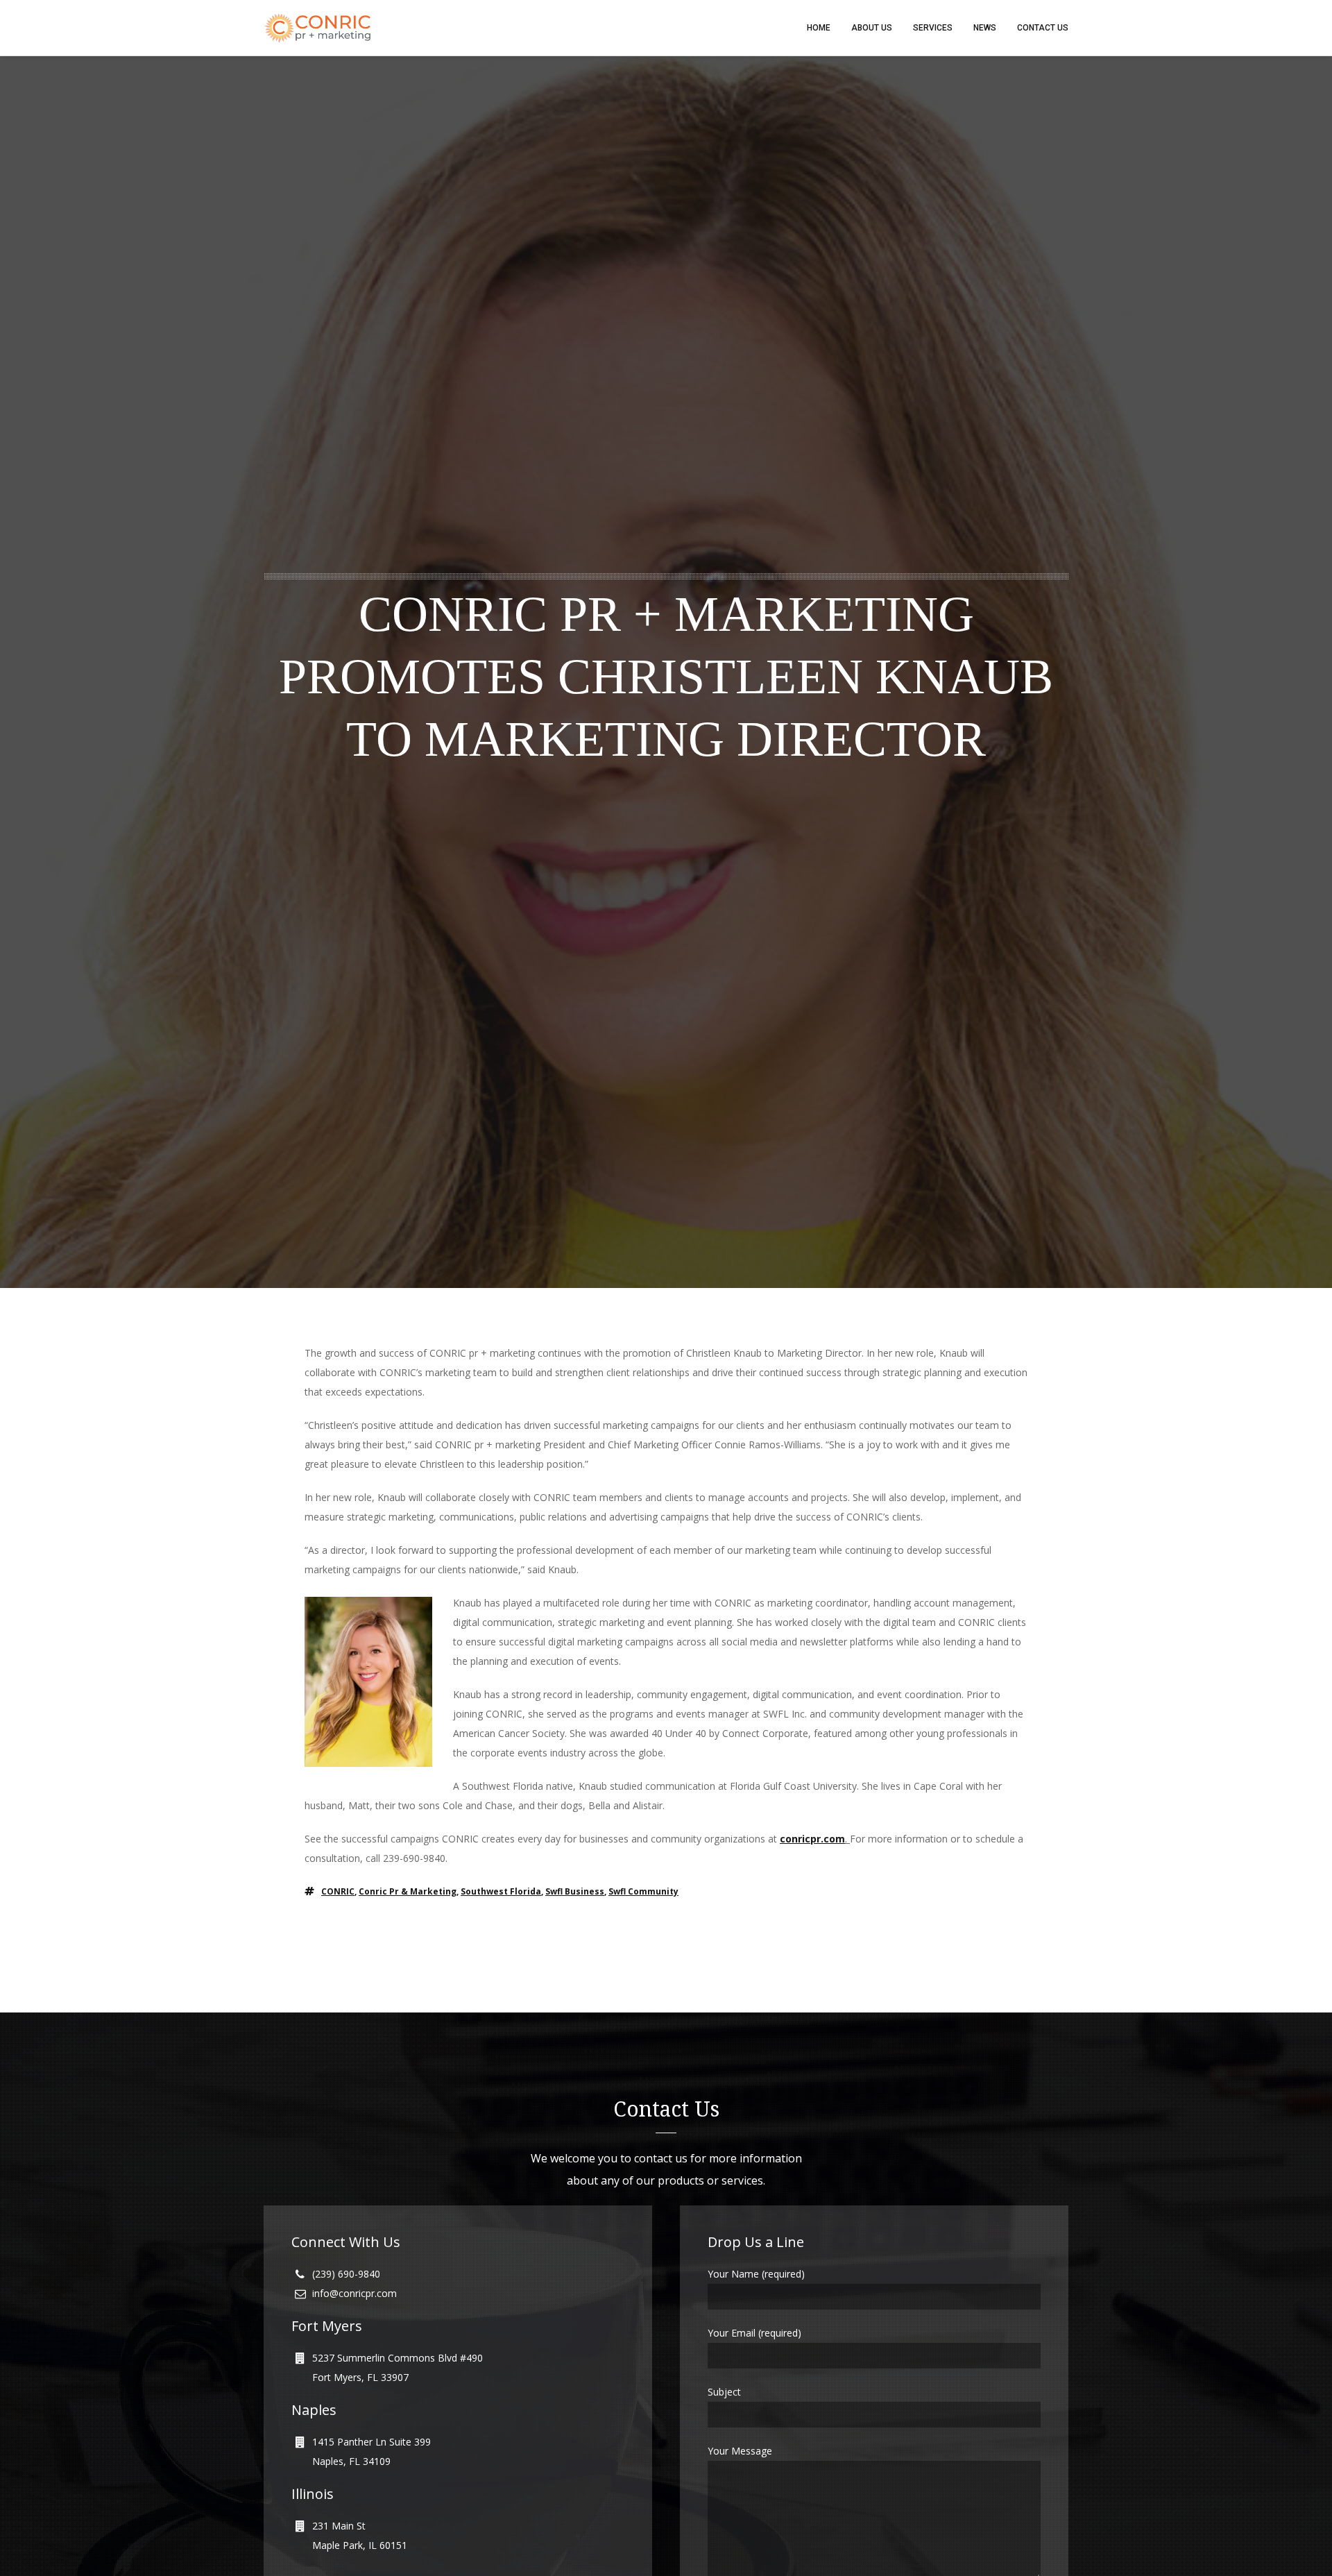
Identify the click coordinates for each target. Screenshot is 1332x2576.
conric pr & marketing (408, 1891)
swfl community (643, 1891)
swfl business (575, 1891)
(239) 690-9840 (346, 2274)
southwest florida (501, 1891)
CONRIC (338, 1891)
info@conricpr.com (355, 2293)
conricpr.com (812, 1839)
